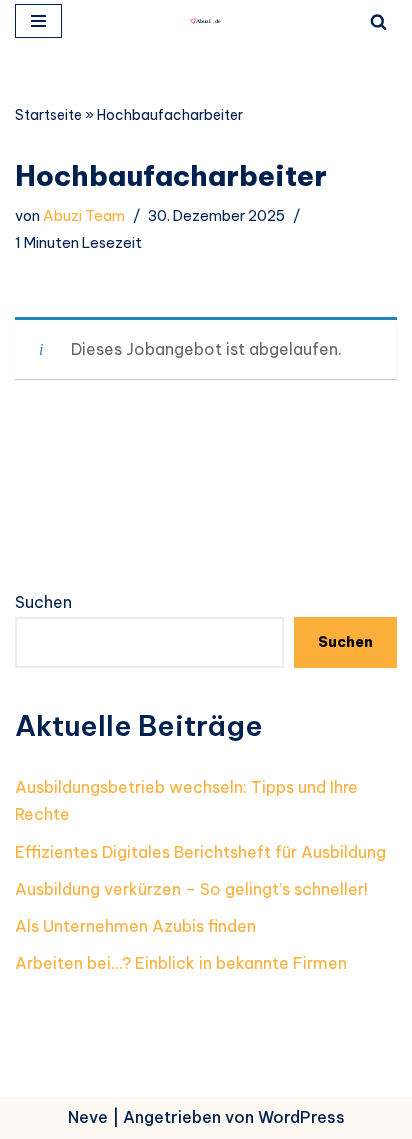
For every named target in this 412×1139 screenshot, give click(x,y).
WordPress (301, 1117)
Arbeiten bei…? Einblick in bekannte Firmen (181, 963)
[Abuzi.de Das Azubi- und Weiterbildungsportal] (206, 21)
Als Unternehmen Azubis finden (135, 926)
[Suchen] (378, 21)
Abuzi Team (84, 216)
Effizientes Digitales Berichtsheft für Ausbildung (200, 852)
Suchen (43, 602)
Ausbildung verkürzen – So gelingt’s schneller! (191, 889)
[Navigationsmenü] (38, 21)
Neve (88, 1117)
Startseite (48, 115)
